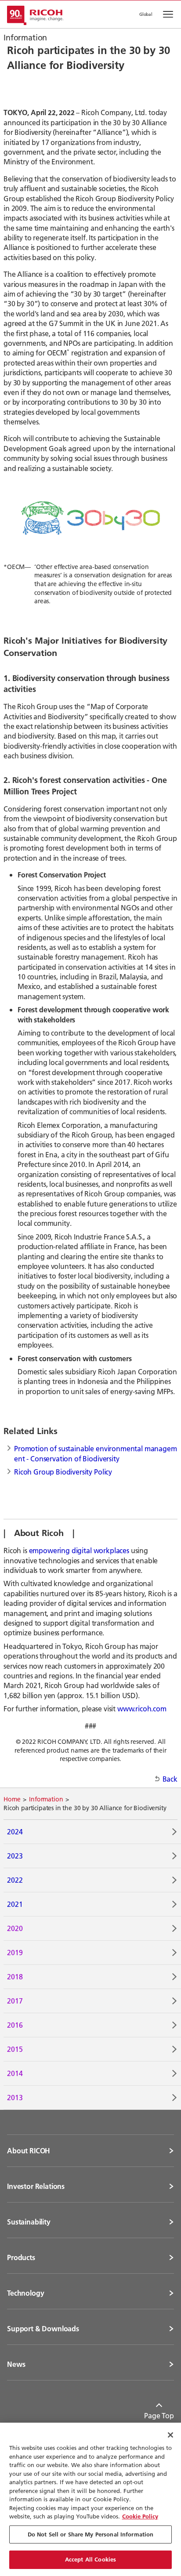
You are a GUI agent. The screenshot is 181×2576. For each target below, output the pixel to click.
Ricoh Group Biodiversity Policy (63, 1472)
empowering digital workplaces (79, 1550)
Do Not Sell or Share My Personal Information (91, 2534)
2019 (15, 1952)
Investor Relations (36, 2186)
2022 (15, 1880)
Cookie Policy (140, 2516)
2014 (15, 2073)
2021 (15, 1904)
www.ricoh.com (142, 1708)
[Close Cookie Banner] (170, 2435)
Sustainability (29, 2222)
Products (21, 2257)
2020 (15, 1928)
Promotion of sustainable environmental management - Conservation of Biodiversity (96, 1453)
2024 (15, 1831)
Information (46, 1799)
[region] (90, 2499)
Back (170, 1779)
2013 (15, 2097)
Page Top (159, 2415)
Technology (25, 2293)
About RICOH (29, 2151)
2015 (15, 2049)
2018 (15, 1976)
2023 (15, 1856)
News (16, 2364)
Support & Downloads (43, 2329)
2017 (15, 2001)
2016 (15, 2025)
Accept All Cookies (90, 2559)
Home (12, 1799)
